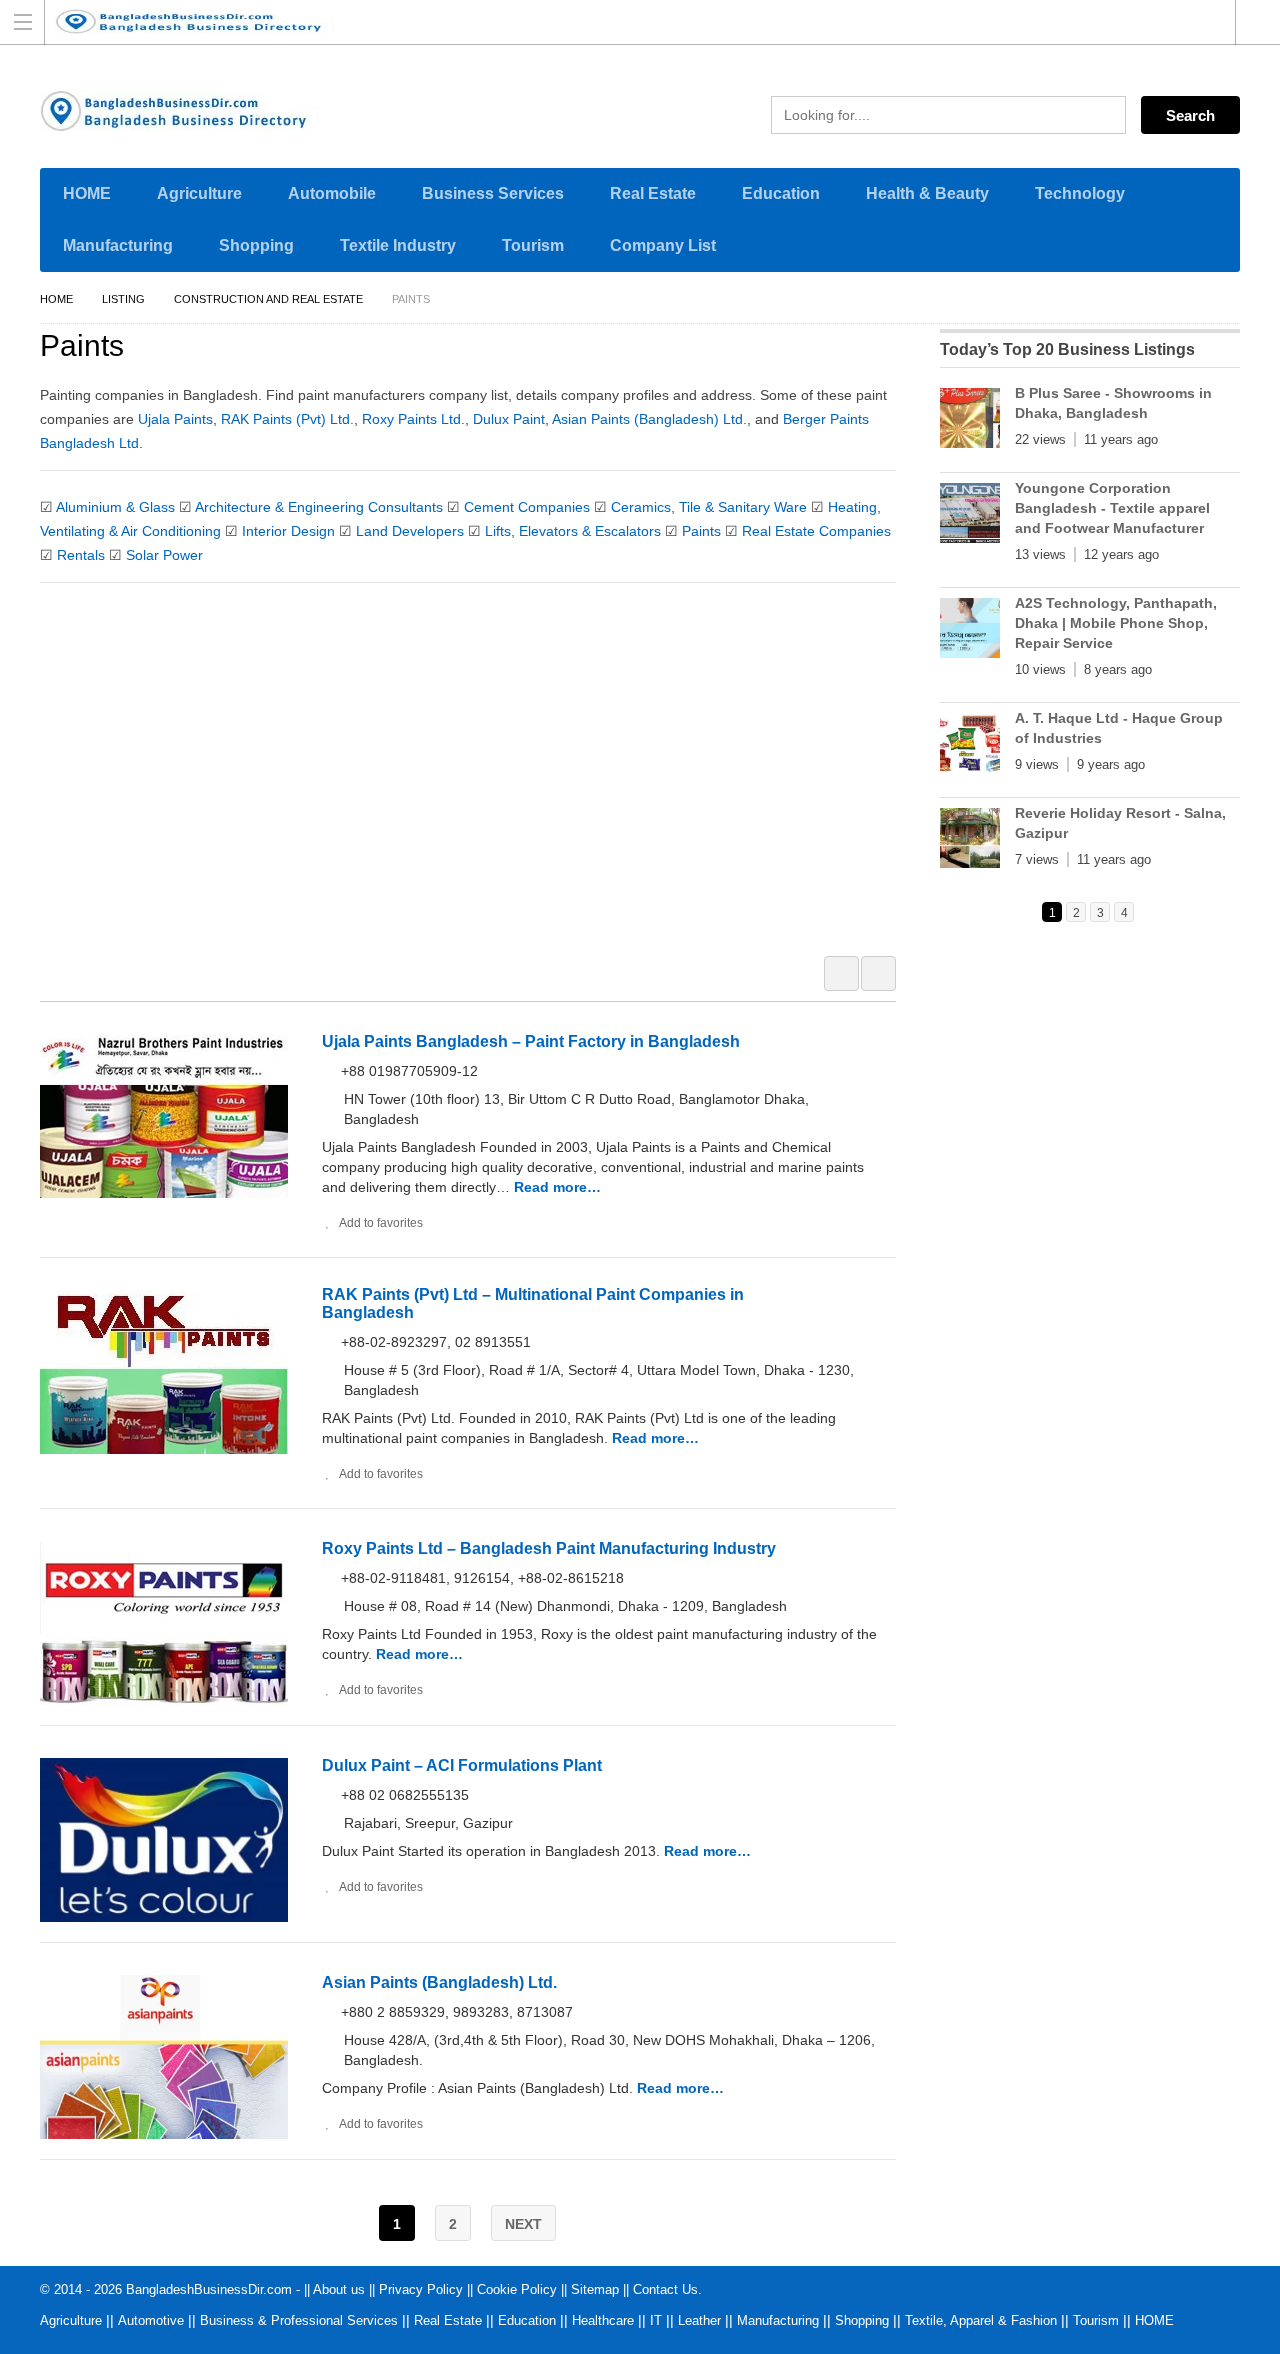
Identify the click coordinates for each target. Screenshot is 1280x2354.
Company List (663, 245)
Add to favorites (381, 1223)
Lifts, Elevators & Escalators (573, 531)
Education (781, 193)
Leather (699, 2320)
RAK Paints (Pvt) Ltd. (287, 419)
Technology (1080, 193)
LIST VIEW (878, 973)
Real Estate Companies (816, 531)
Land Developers (410, 531)
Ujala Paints (175, 419)
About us (339, 2289)
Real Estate (653, 193)
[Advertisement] (478, 782)
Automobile (332, 193)
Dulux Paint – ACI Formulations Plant (462, 1765)
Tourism (533, 245)
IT (656, 2320)
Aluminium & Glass (115, 507)
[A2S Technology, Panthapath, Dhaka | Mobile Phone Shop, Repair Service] (970, 632)
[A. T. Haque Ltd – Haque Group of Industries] (970, 747)
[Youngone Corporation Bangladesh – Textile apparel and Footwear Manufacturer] (970, 517)
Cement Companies (527, 507)
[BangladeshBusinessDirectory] (621, 21)
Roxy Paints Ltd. (413, 419)
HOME (87, 193)
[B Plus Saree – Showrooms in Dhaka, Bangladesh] (970, 422)
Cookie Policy (517, 2289)
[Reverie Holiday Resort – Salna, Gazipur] (970, 842)
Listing (123, 299)
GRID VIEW (841, 973)
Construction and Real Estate (268, 299)
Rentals (81, 555)
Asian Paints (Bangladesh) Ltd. (649, 419)
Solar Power (164, 555)
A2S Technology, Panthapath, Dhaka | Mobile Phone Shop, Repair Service (1116, 623)
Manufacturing (118, 245)
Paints (701, 531)
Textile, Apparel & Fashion (981, 2320)
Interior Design (288, 531)
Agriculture (199, 193)
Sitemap (595, 2289)
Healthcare (603, 2320)
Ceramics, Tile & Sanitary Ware (709, 507)
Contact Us (665, 2289)
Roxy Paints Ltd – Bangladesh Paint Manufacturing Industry (549, 1548)
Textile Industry (398, 245)
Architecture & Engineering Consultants (319, 507)
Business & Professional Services (299, 2320)
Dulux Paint (509, 419)
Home (56, 299)
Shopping (256, 245)
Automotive (151, 2320)
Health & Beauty (927, 193)
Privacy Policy (421, 2289)
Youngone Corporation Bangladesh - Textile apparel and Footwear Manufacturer (1112, 508)
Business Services (493, 193)
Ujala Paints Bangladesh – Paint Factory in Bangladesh (531, 1041)
